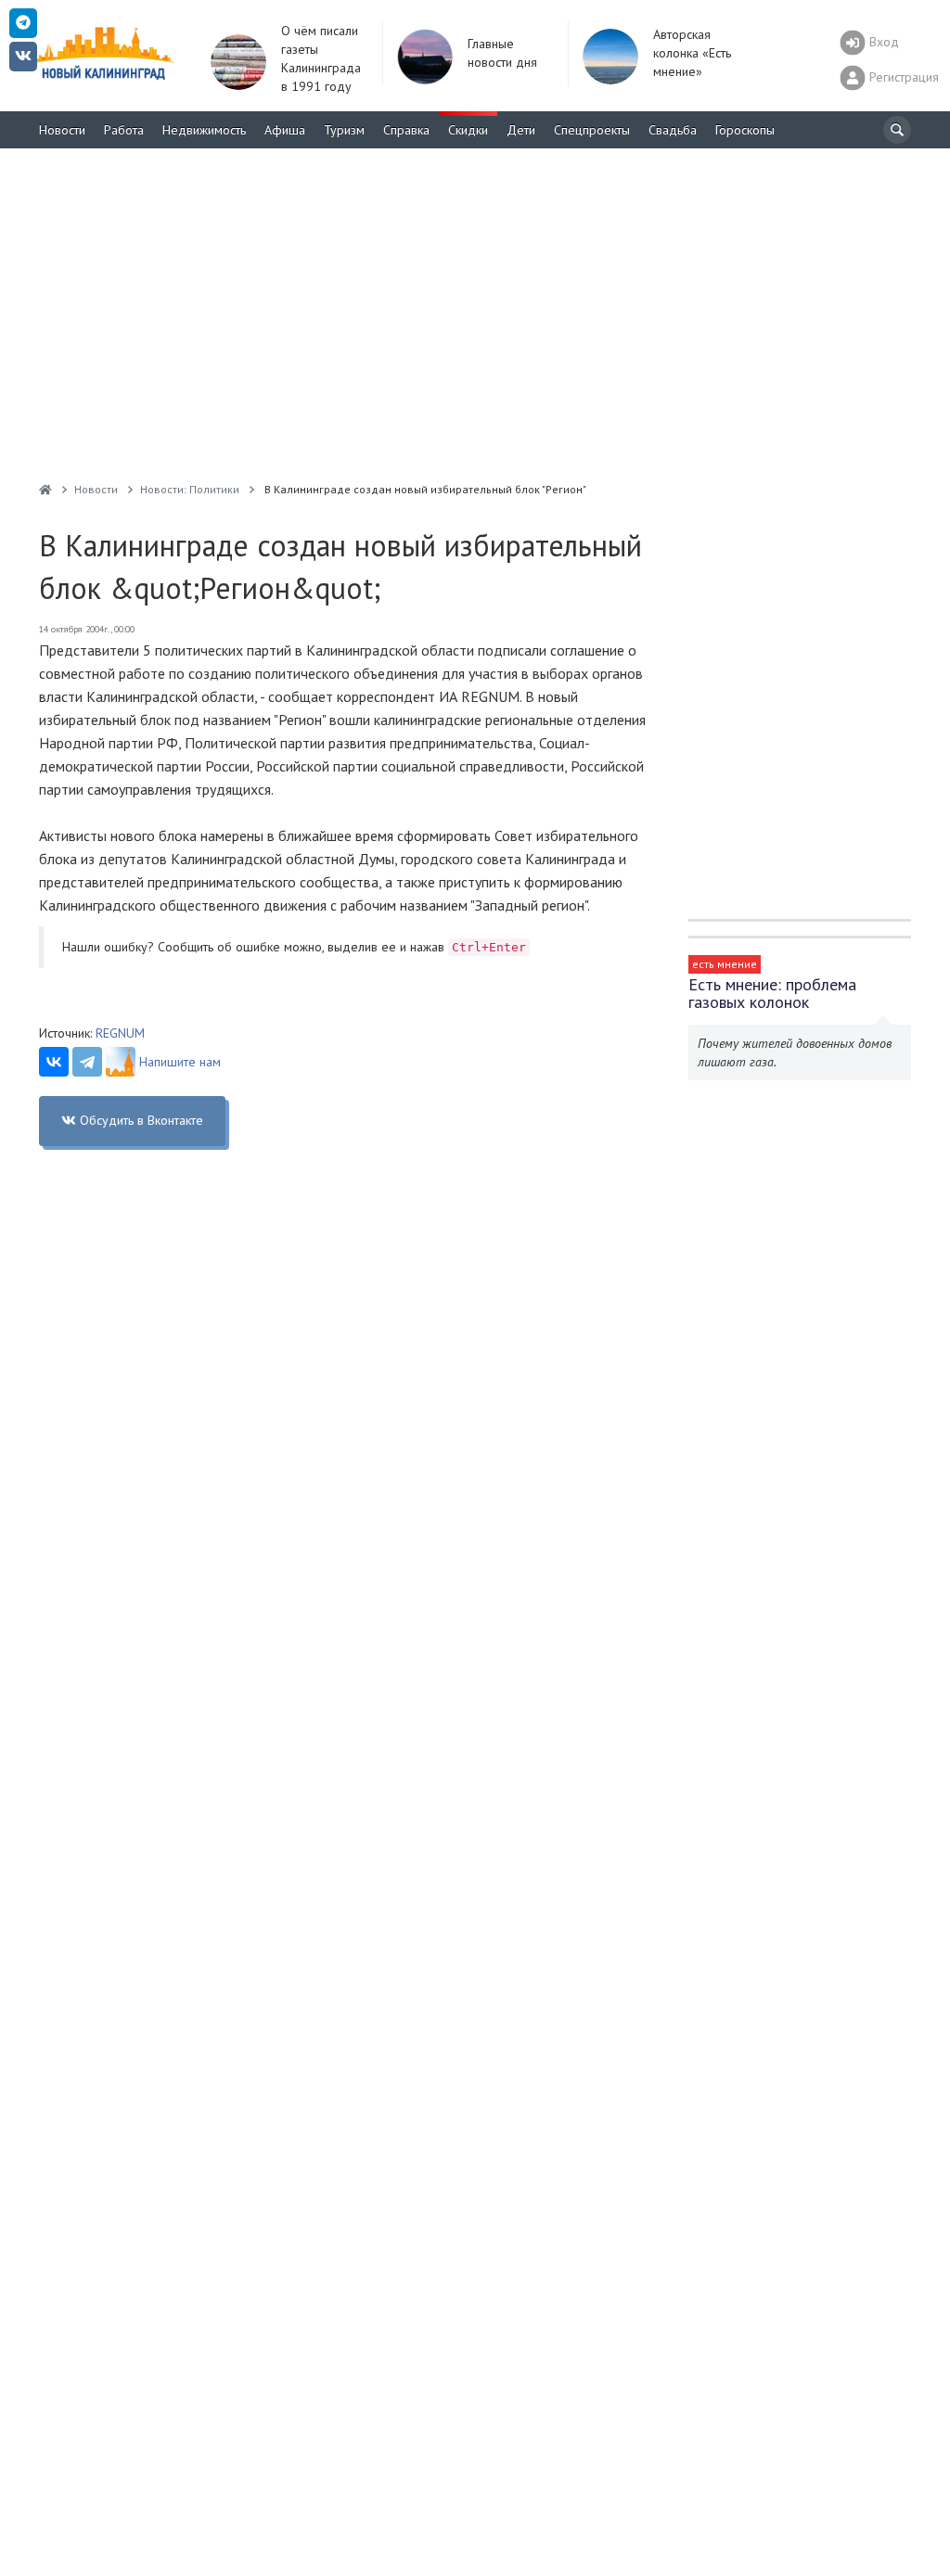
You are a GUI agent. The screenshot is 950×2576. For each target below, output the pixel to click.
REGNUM (120, 1033)
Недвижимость (204, 130)
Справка (406, 130)
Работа (124, 130)
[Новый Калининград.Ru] (45, 489)
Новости (62, 130)
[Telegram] (87, 1062)
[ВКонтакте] (54, 1062)
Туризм (344, 130)
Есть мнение (725, 964)
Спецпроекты (592, 130)
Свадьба (673, 130)
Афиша (285, 130)
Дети (521, 130)
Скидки (468, 130)
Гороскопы (745, 130)
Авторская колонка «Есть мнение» (692, 53)
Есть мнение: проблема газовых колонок (772, 993)
